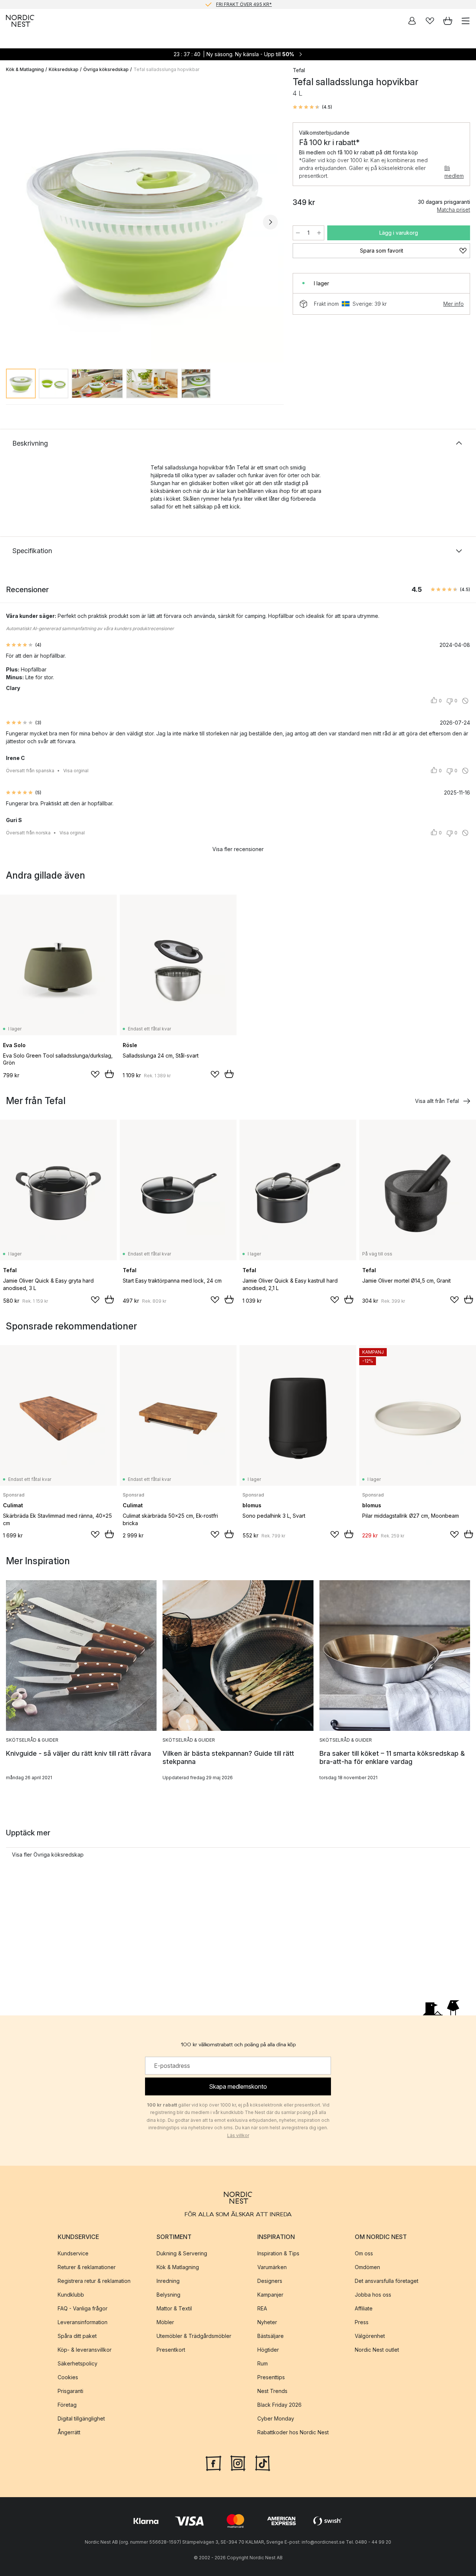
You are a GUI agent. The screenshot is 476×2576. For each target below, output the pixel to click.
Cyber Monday (276, 2418)
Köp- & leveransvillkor (85, 2350)
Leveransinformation (83, 2322)
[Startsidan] (20, 21)
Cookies (68, 2377)
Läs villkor (238, 2135)
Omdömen (367, 2267)
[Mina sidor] (412, 21)
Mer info (454, 304)
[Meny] (466, 21)
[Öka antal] (319, 233)
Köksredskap (64, 69)
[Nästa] (270, 222)
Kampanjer (270, 2295)
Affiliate (364, 2308)
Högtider (268, 2350)
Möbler (165, 2322)
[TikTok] (263, 2463)
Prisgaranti (70, 2391)
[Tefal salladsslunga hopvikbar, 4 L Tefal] (142, 221)
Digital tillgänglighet (81, 2418)
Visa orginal (76, 771)
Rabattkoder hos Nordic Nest (293, 2432)
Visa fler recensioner (238, 849)
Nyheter (267, 2322)
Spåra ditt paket (77, 2336)
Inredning (168, 2281)
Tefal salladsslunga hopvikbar (166, 69)
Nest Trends (272, 2391)
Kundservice (73, 2253)
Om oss (364, 2253)
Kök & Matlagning (25, 69)
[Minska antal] (298, 233)
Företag (67, 2405)
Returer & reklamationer (87, 2267)
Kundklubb (71, 2295)
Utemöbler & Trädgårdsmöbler (194, 2336)
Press (362, 2322)
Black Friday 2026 (279, 2405)
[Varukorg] (448, 21)
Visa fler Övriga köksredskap (48, 1855)
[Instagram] (238, 2463)
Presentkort (171, 2350)
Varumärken (272, 2267)
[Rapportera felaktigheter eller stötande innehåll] (465, 701)
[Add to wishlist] (95, 1074)
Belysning (168, 2295)
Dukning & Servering (182, 2253)
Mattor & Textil (174, 2308)
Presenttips (271, 2377)
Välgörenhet (370, 2336)
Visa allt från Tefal (437, 1101)
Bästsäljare (271, 2336)
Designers (270, 2281)
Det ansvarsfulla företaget (387, 2281)
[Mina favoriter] (430, 21)
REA (262, 2308)
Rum (263, 2363)
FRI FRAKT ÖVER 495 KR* (244, 4)
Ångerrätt (69, 2432)
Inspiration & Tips (278, 2253)
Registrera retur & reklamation (94, 2281)
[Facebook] (213, 2463)
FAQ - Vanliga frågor (83, 2308)
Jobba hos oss (373, 2295)
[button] (312, 107)
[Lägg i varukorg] (109, 1074)
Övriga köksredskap (106, 69)
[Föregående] (13, 222)
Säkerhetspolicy (78, 2363)
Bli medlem (454, 172)
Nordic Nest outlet (377, 2350)
